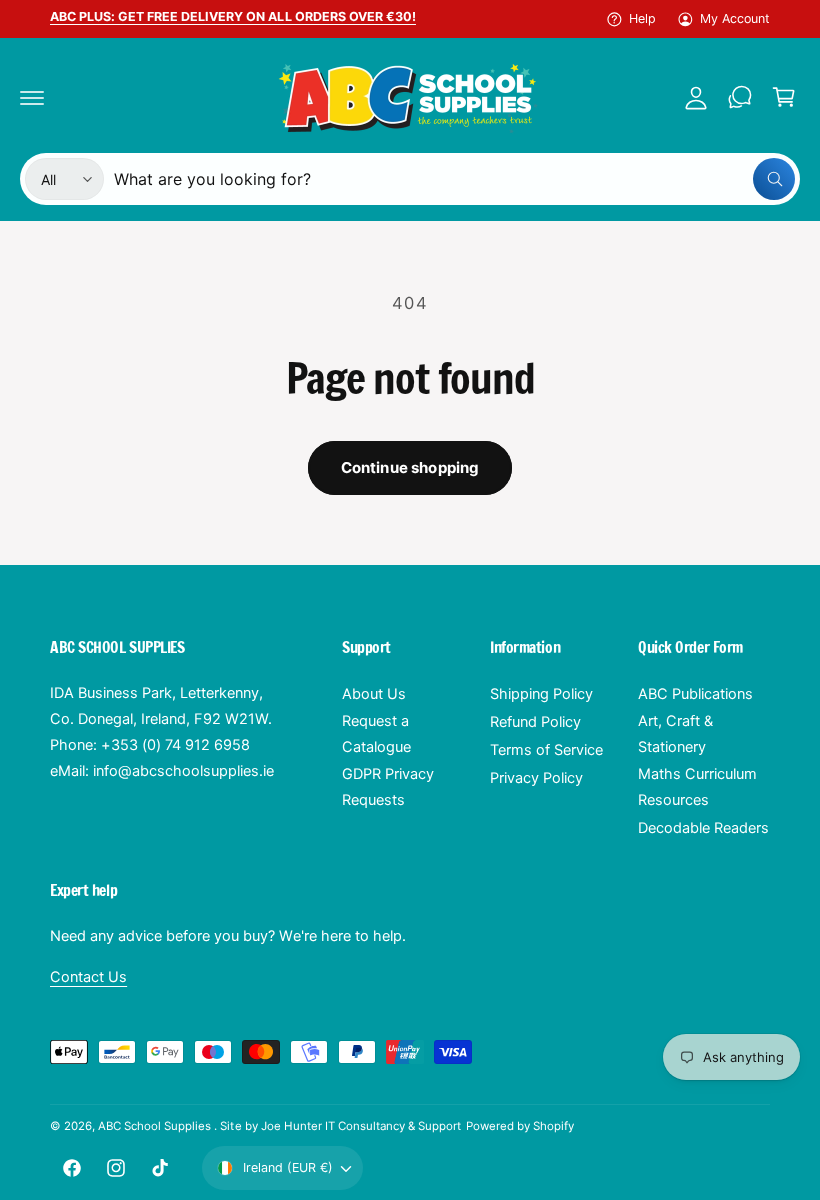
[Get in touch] (740, 97)
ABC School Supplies (156, 1126)
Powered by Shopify (520, 1126)
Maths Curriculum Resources (697, 787)
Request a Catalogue (376, 734)
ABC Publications (695, 694)
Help (642, 18)
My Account (735, 18)
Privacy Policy (536, 778)
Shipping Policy (541, 694)
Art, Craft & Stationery (675, 734)
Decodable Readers (703, 828)
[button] (32, 97)
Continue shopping (410, 467)
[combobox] (454, 179)
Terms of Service (546, 750)
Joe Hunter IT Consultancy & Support (361, 1126)
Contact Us (88, 977)
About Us (374, 694)
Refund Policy (535, 722)
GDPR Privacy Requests (388, 787)
